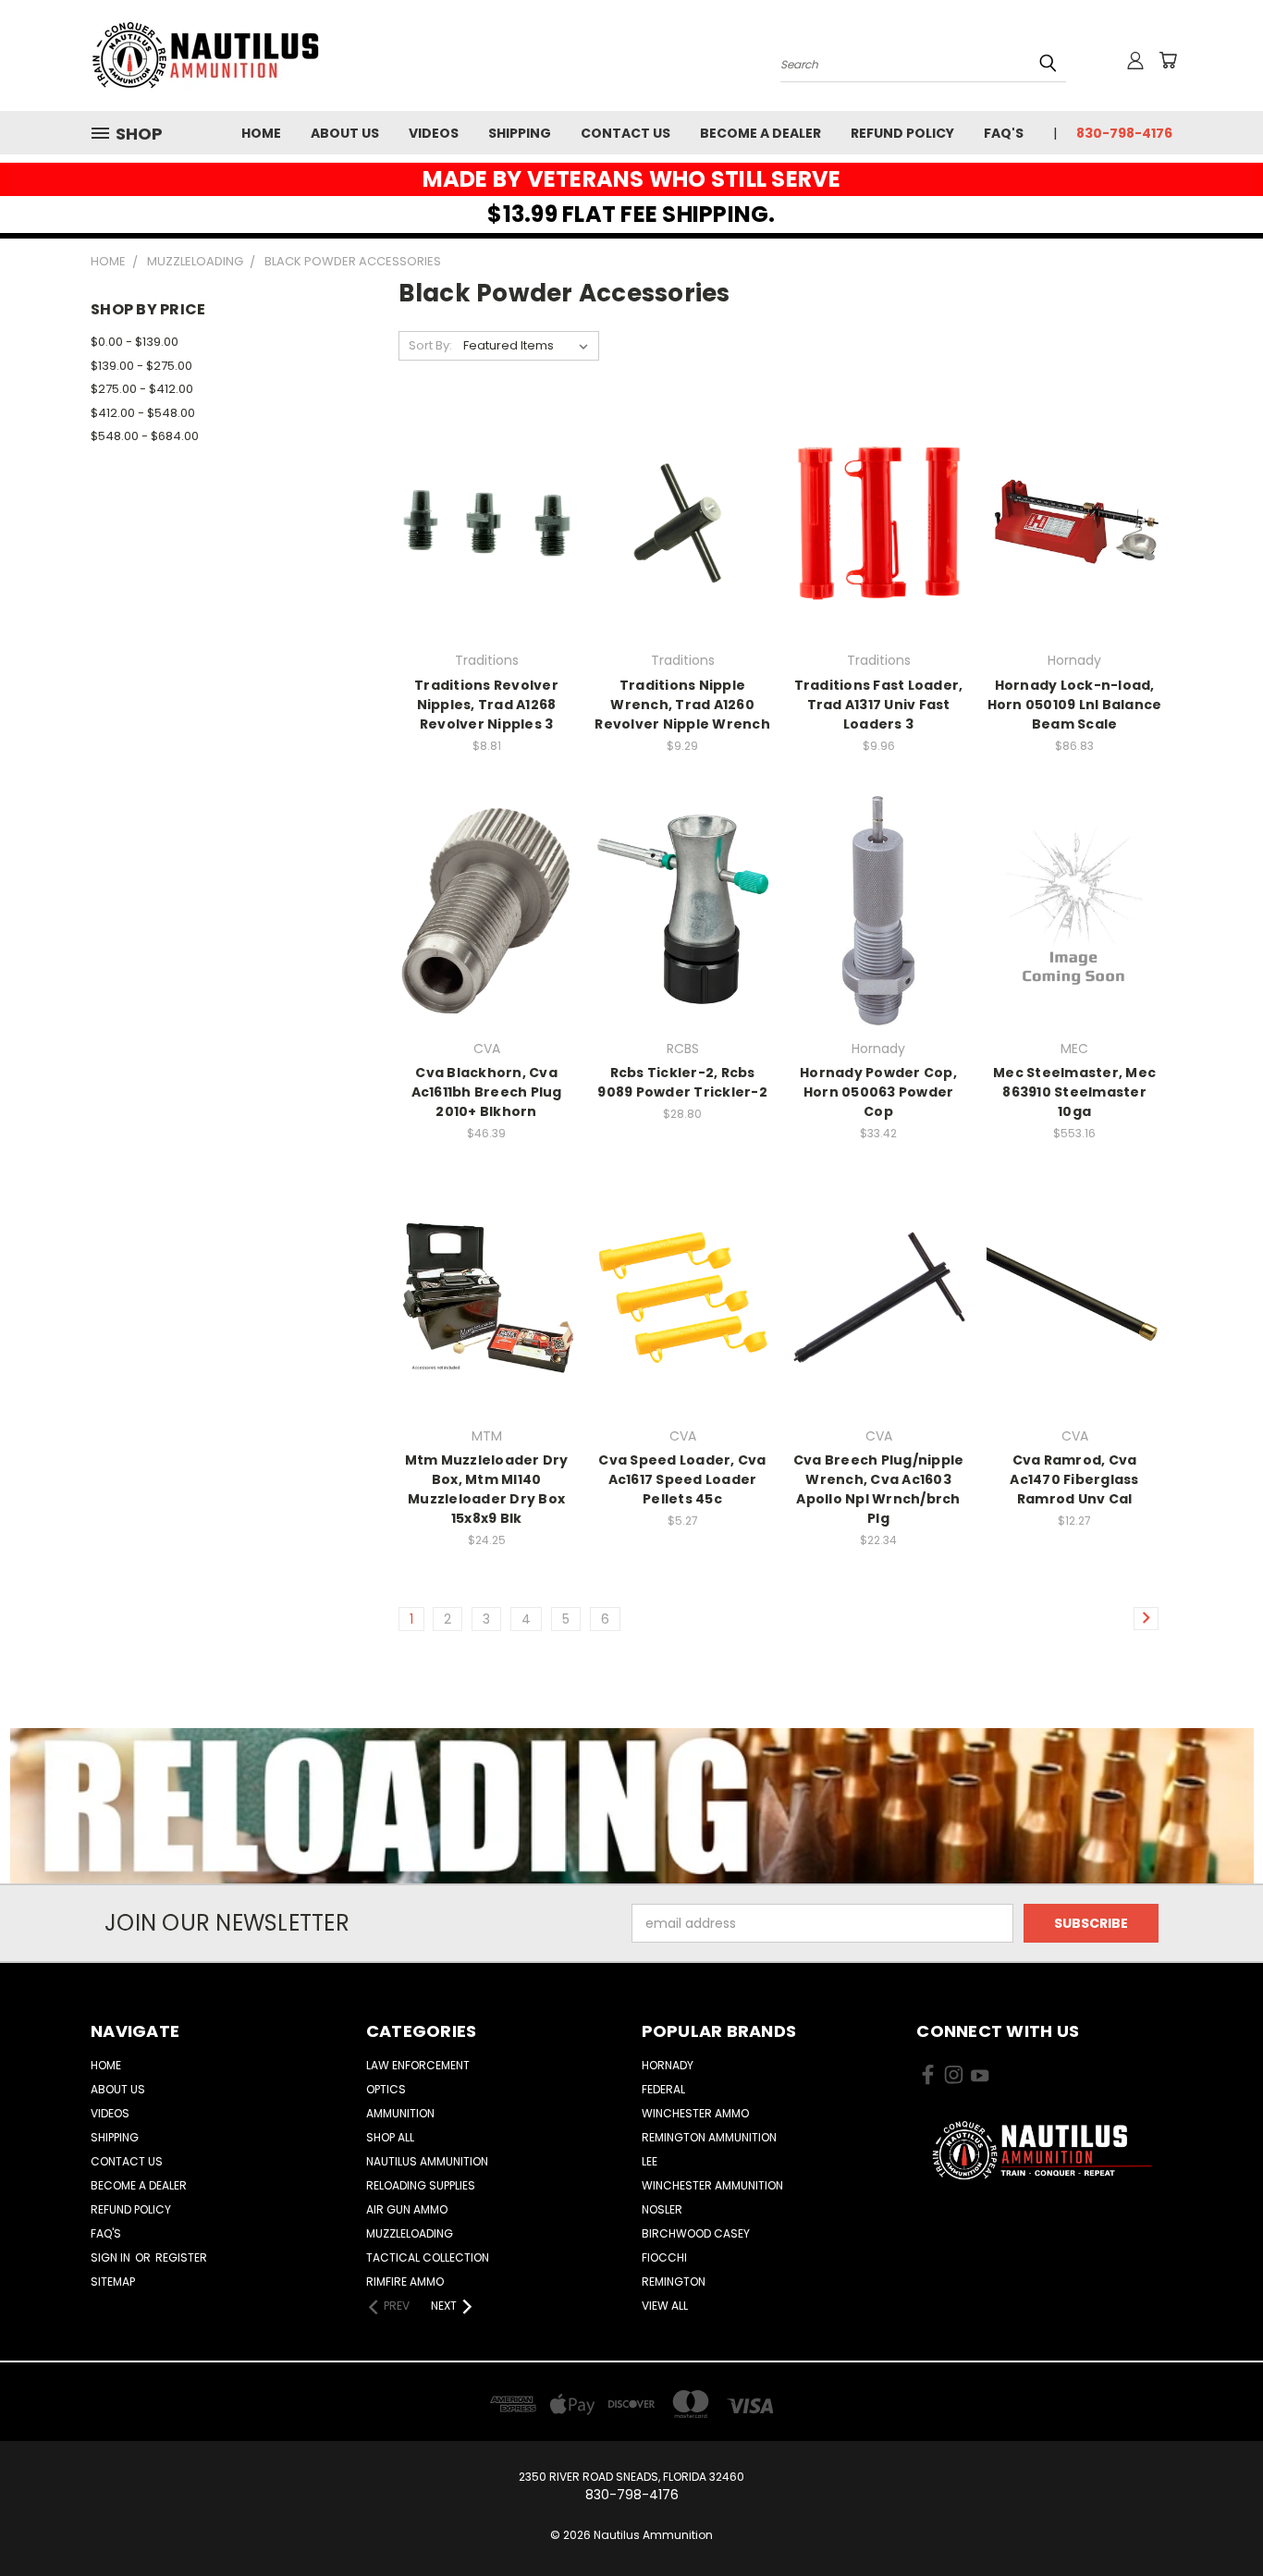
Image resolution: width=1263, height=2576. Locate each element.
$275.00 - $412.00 (142, 389)
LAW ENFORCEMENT (418, 2065)
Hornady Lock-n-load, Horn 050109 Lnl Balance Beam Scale (1075, 705)
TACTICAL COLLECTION (428, 2257)
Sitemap (113, 2282)
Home (261, 133)
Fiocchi (664, 2257)
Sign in (112, 2257)
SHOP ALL (390, 2137)
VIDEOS (434, 133)
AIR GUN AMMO (407, 2209)
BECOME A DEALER (760, 133)
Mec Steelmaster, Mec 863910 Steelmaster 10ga (1074, 1092)
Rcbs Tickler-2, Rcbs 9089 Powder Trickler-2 (682, 1082)
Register (181, 2257)
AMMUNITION (400, 2113)
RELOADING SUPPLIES (421, 2185)
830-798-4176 (1124, 133)
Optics (386, 2089)
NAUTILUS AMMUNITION (427, 2161)
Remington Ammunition (709, 2137)
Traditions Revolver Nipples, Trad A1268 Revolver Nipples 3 (486, 705)
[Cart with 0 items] (1168, 60)
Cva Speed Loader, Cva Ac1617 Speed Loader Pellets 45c (682, 1479)
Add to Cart (487, 554)
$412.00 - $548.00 (143, 413)
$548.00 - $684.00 (145, 436)
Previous (1214, 2518)
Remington (674, 2282)
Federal (663, 2089)
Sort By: (430, 345)
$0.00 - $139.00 (135, 342)
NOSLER (662, 2209)
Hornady (668, 2065)
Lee (650, 2161)
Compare (480, 520)
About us (345, 133)
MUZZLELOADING (410, 2233)
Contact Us (625, 133)
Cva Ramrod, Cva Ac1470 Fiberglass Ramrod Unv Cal (1074, 1479)
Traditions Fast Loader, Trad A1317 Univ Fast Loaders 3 (879, 705)
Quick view (486, 484)
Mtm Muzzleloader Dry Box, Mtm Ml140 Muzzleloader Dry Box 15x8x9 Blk (487, 1489)
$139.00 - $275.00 (141, 366)
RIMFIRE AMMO (405, 2282)
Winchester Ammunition (712, 2185)
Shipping (520, 133)
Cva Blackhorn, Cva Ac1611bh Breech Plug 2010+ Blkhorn (487, 1092)
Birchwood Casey (696, 2233)
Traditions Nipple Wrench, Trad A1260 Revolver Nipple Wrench (682, 705)
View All (665, 2306)
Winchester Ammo (695, 2113)
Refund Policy (902, 133)
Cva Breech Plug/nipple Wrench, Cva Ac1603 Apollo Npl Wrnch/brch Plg (879, 1489)
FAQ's (1004, 133)
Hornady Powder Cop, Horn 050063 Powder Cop (878, 1092)
